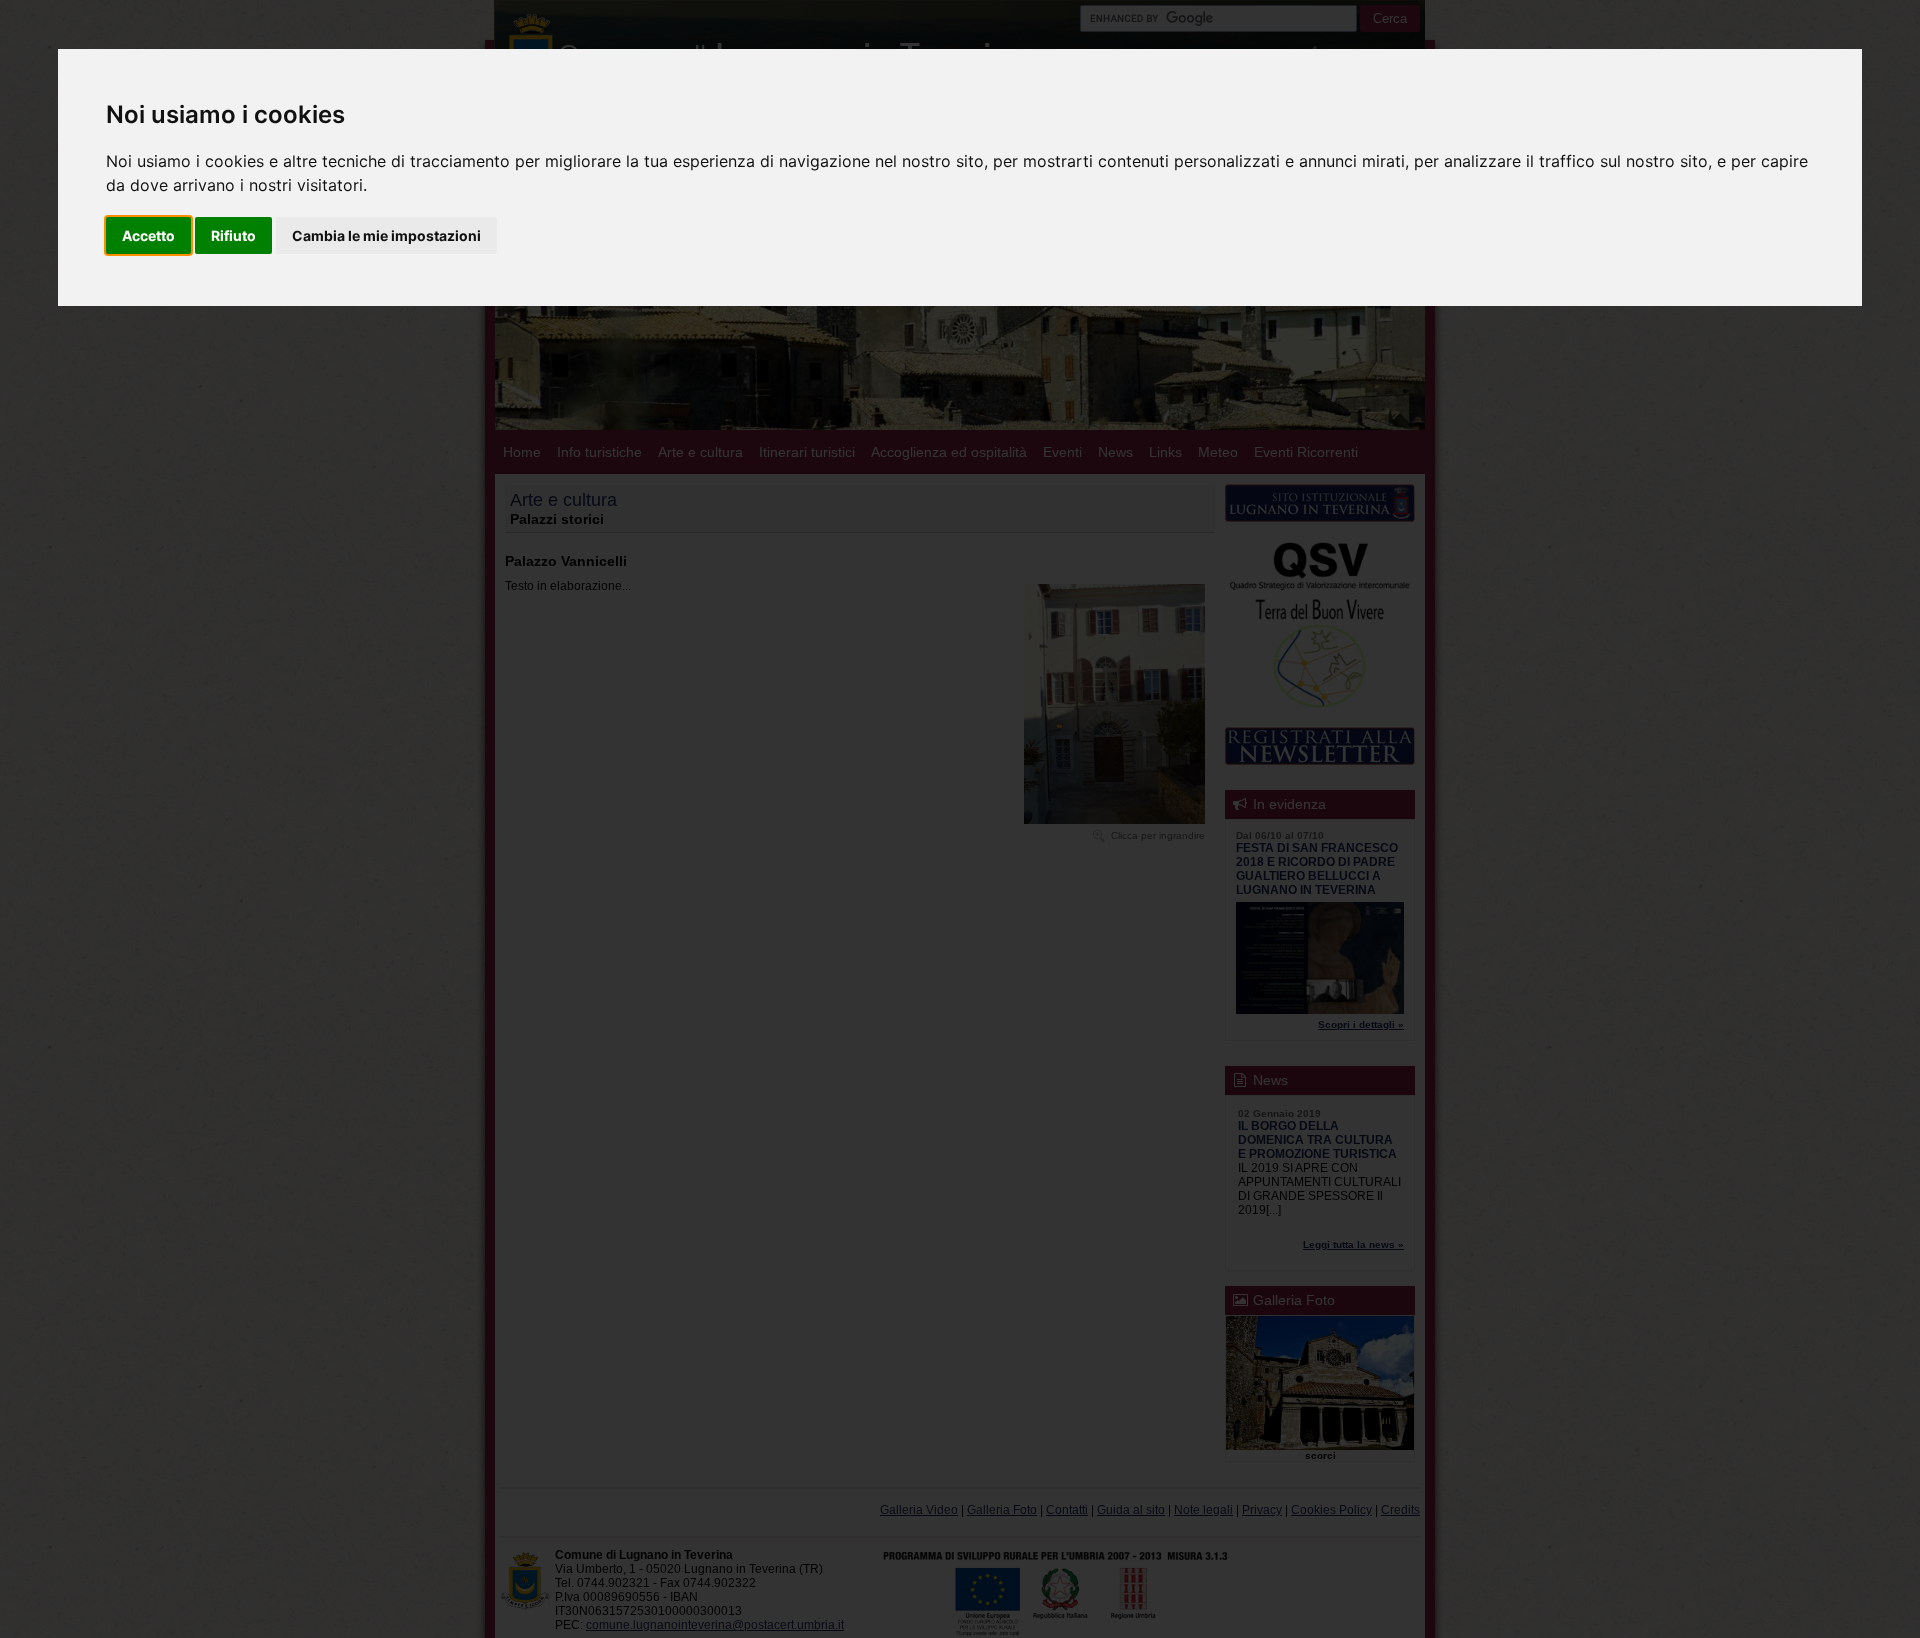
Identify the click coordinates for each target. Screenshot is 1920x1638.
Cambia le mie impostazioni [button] (386, 235)
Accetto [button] (148, 235)
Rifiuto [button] (233, 235)
